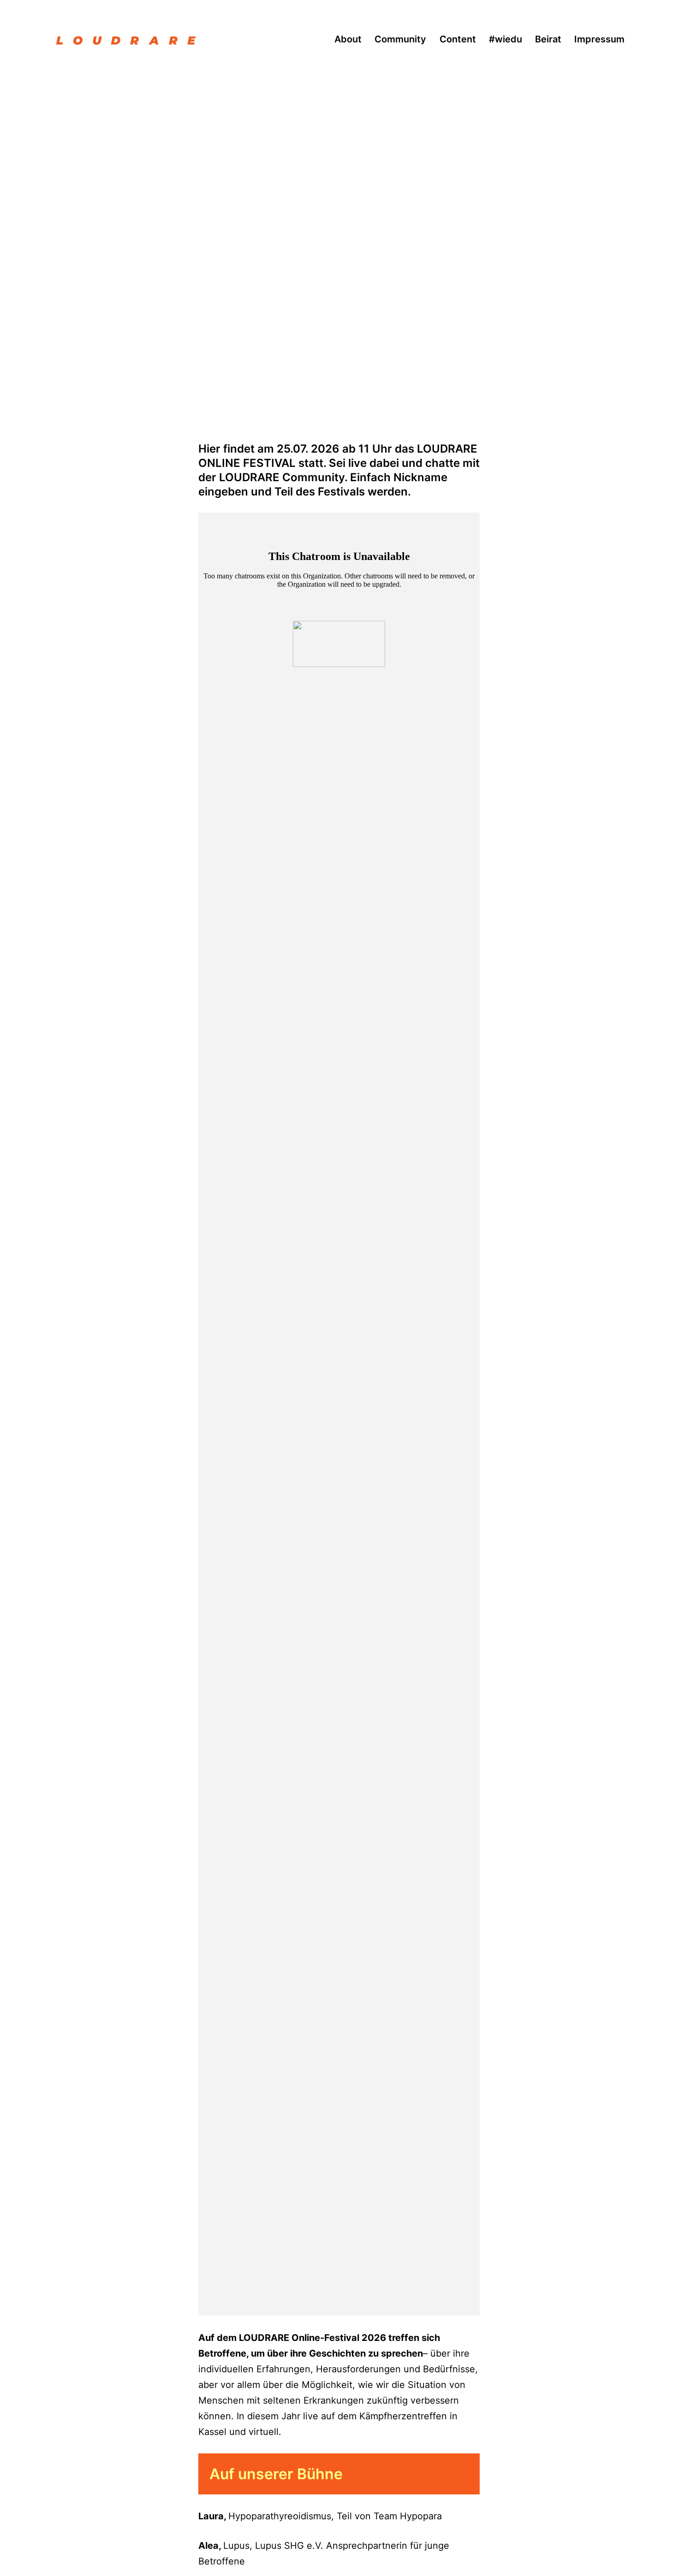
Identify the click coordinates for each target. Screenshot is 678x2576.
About (348, 39)
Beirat (548, 39)
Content (458, 39)
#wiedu (506, 39)
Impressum (599, 39)
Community (400, 39)
